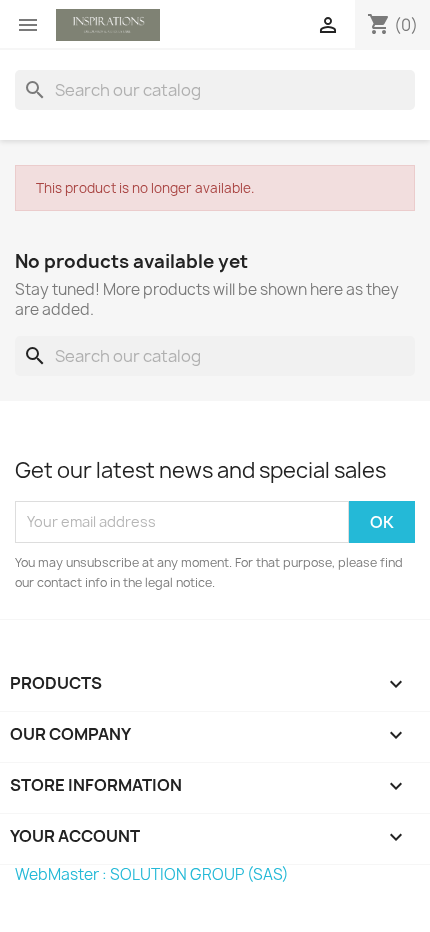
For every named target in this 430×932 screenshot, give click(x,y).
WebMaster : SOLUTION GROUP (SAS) (152, 874)
